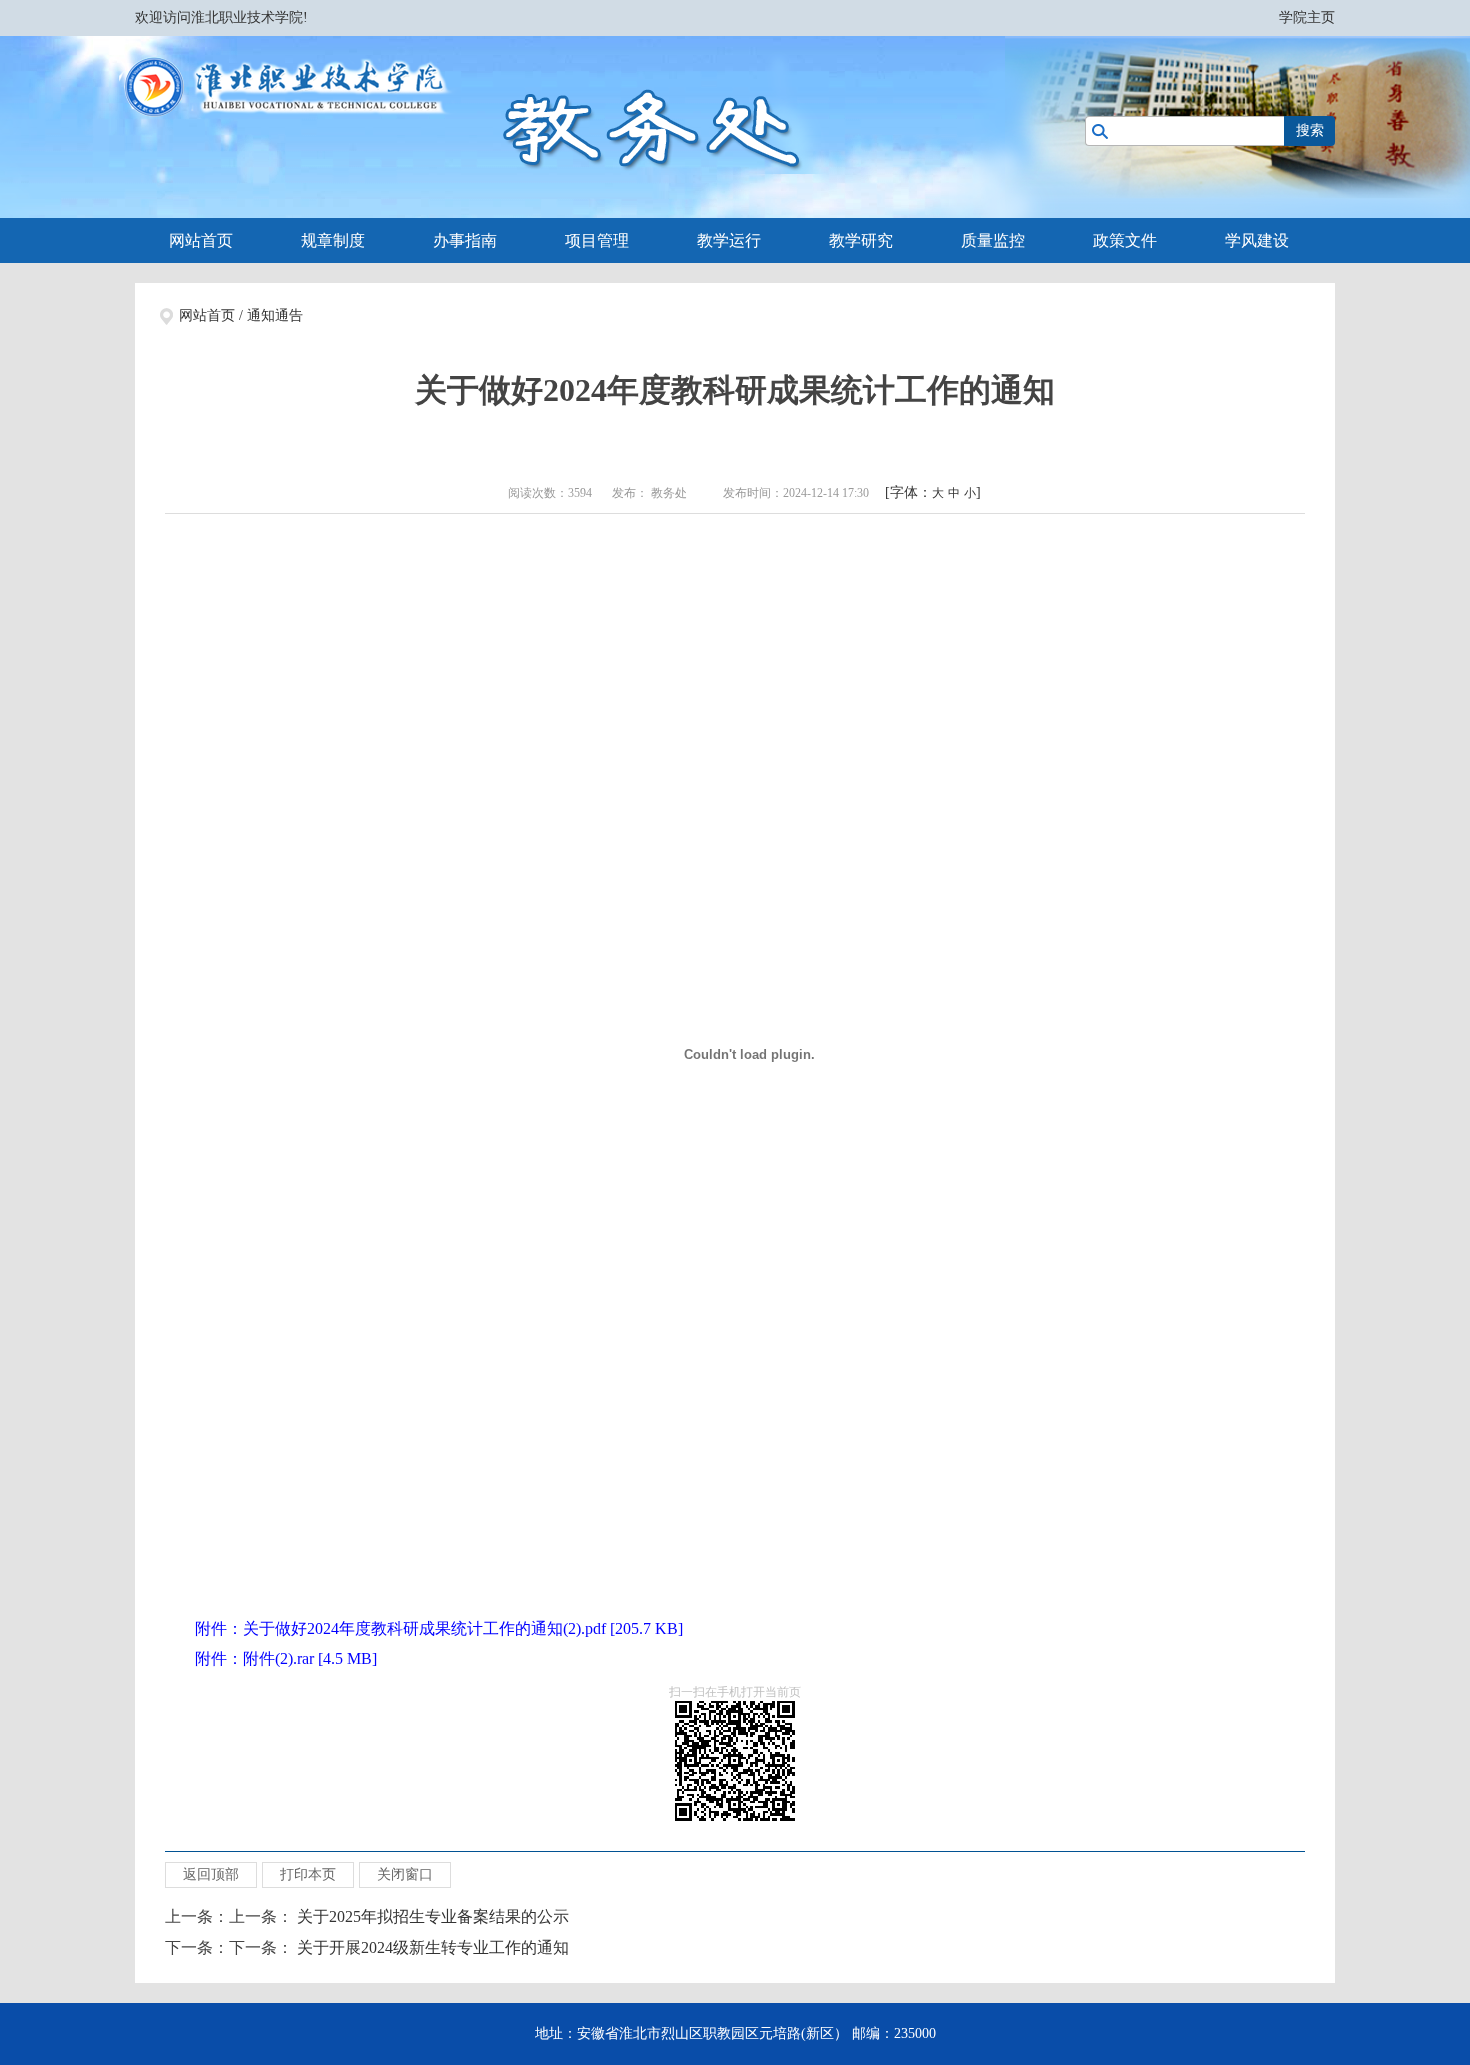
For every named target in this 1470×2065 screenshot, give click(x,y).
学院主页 (1307, 17)
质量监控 (993, 240)
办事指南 (465, 240)
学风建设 (1257, 240)
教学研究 (861, 240)
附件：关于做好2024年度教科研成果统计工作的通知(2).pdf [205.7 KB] (439, 1628)
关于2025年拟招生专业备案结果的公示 (433, 1916)
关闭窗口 (405, 1874)
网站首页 (201, 240)
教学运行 (729, 240)
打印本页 (308, 1874)
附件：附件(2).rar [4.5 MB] (286, 1658)
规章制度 (333, 240)
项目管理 (597, 240)
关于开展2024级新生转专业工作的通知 (433, 1947)
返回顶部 (211, 1874)
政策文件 (1125, 240)
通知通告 (275, 315)
